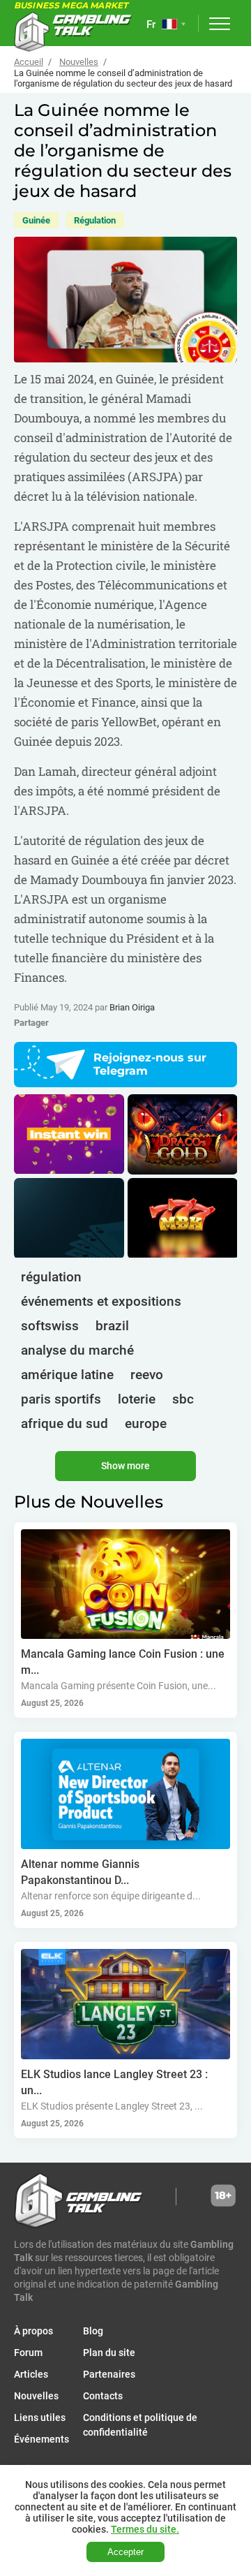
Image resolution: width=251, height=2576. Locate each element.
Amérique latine (67, 1375)
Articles (31, 2374)
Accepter (125, 2552)
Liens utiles (40, 2417)
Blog (93, 2331)
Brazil (112, 1326)
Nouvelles (79, 62)
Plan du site (109, 2353)
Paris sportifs (61, 1399)
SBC (183, 1399)
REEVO (147, 1375)
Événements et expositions (101, 1301)
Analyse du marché (77, 1350)
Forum (28, 2353)
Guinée (36, 220)
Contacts (103, 2396)
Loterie (137, 1399)
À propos (33, 2331)
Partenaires (109, 2374)
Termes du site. (145, 2529)
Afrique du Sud (64, 1423)
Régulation (95, 220)
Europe (146, 1423)
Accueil (29, 62)
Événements (41, 2439)
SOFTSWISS (50, 1326)
